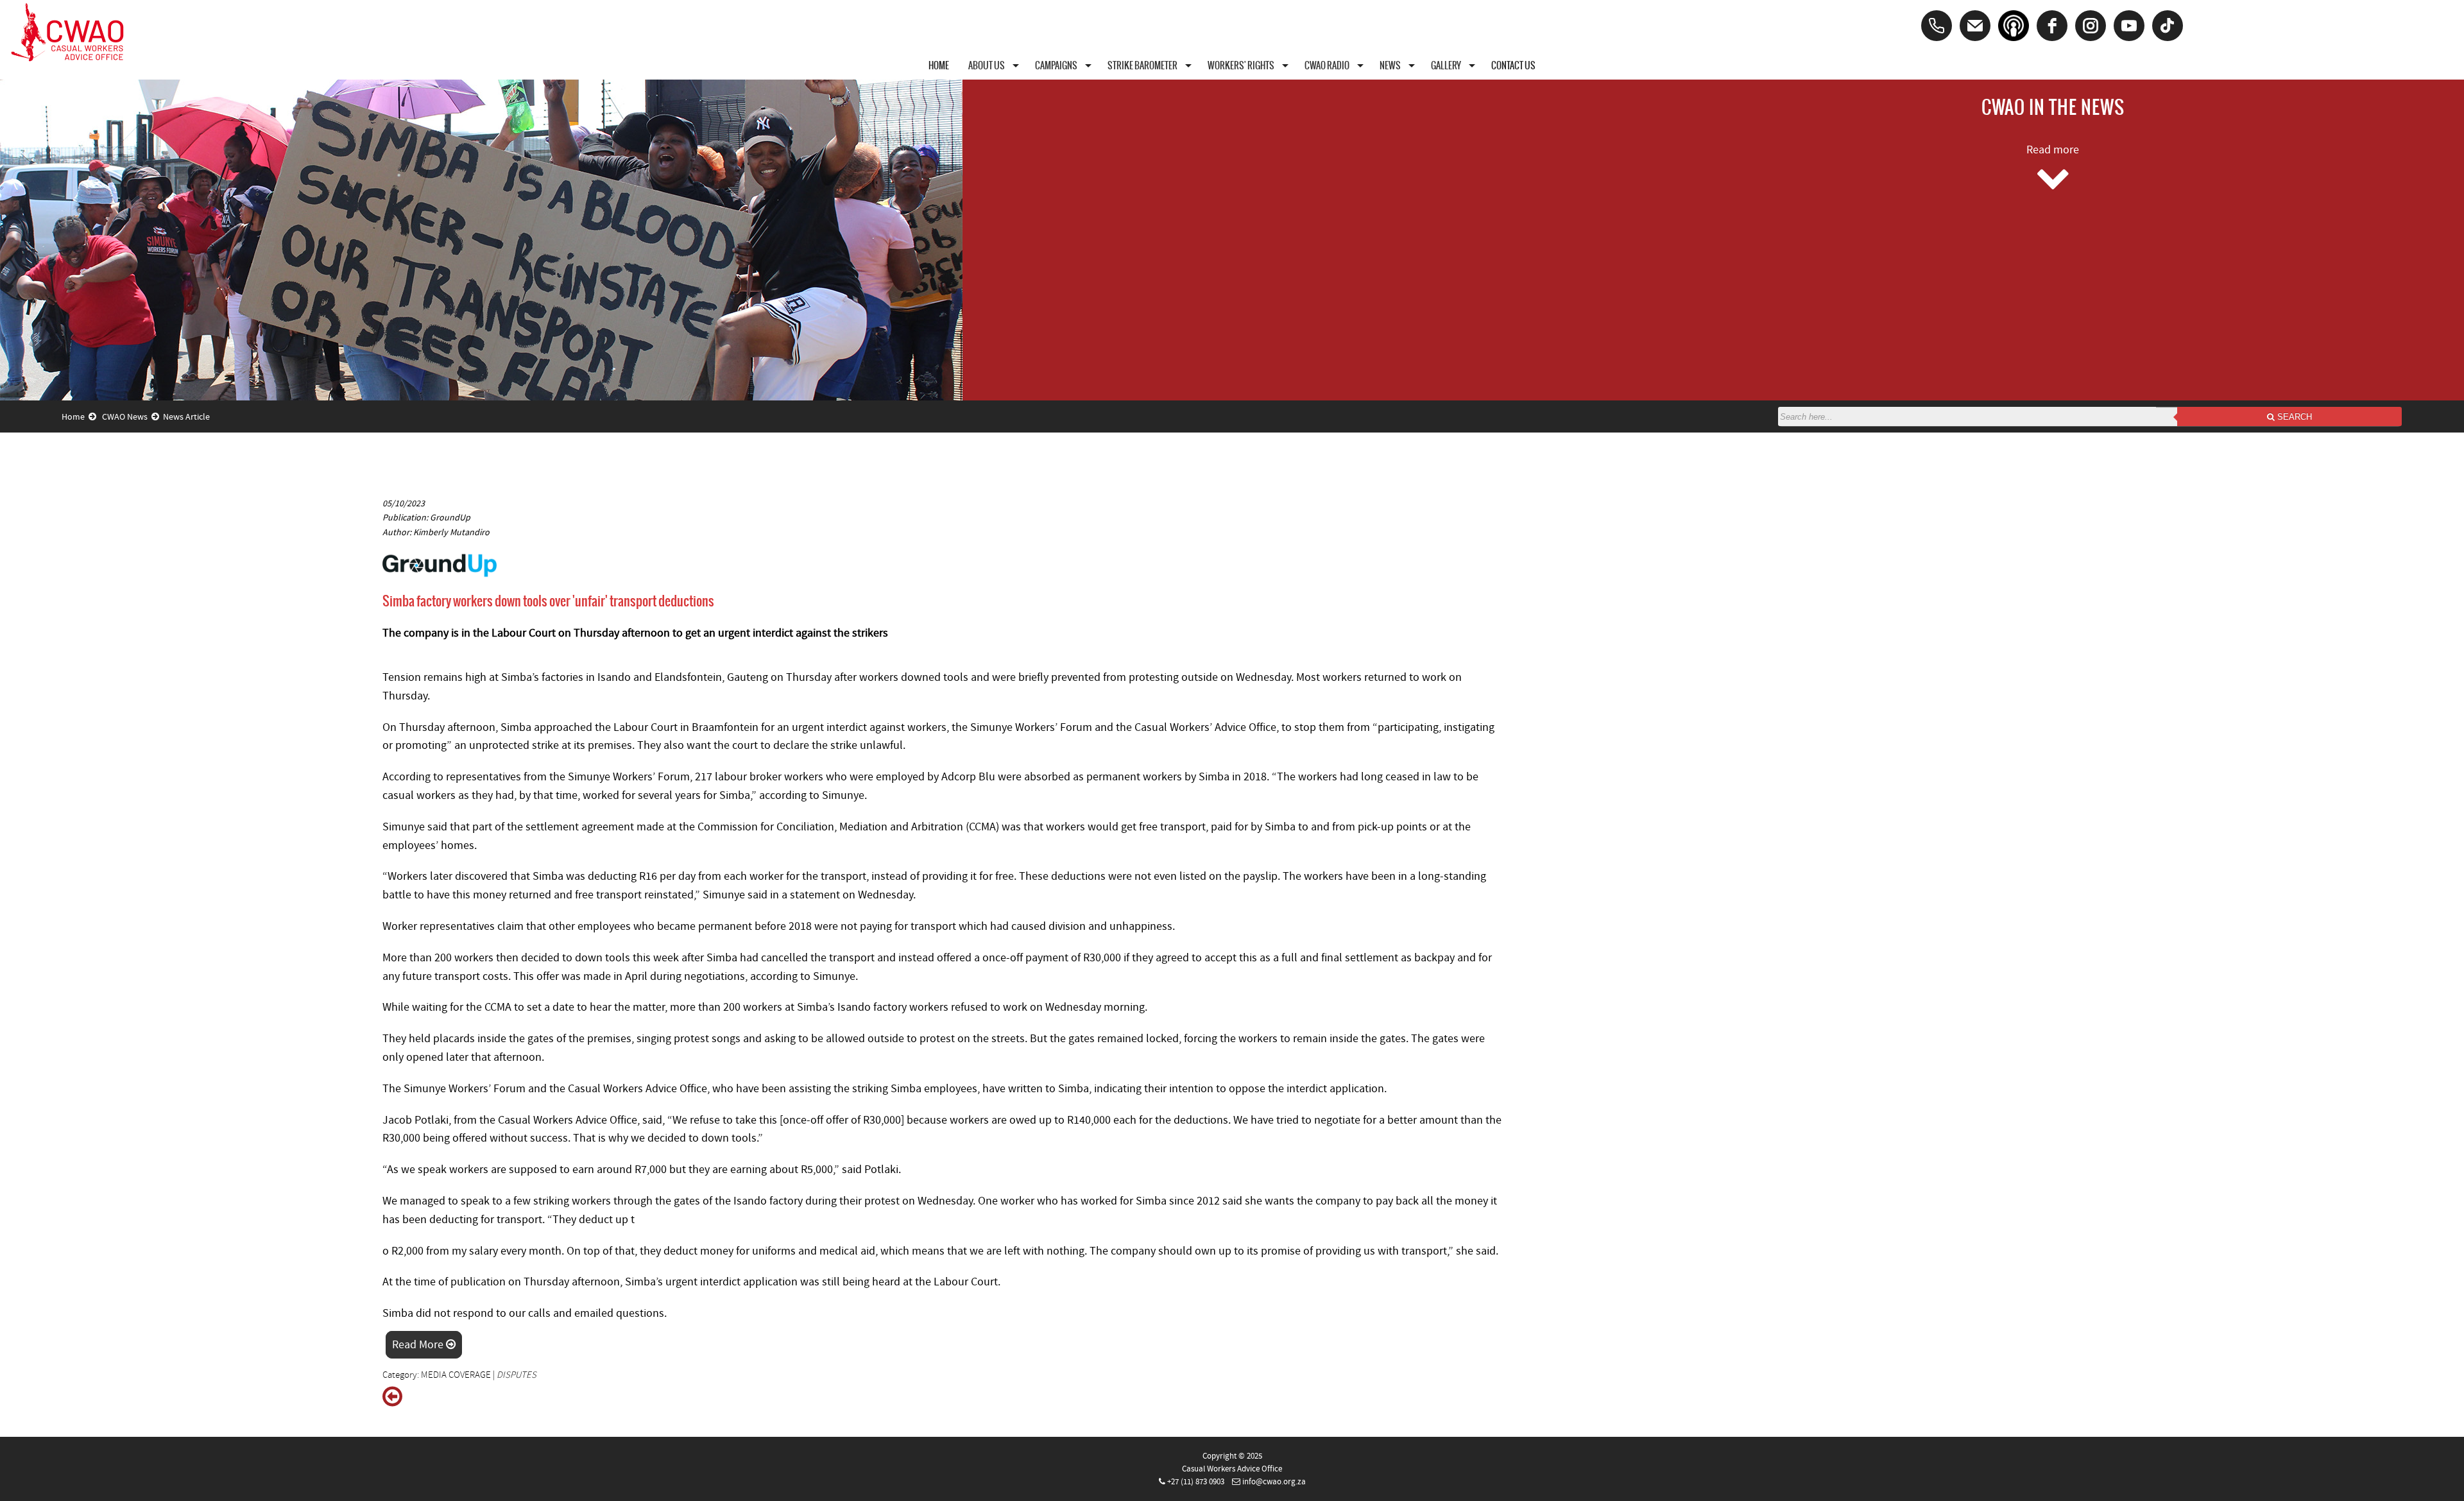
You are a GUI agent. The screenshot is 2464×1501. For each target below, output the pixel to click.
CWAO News (127, 417)
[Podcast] (2014, 26)
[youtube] (2129, 26)
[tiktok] (2168, 26)
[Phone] (1937, 26)
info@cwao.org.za (1274, 1482)
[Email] (1975, 26)
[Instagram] (2091, 26)
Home (75, 417)
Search (2293, 417)
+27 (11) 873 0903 (1196, 1482)
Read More (419, 1345)
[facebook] (2052, 26)
